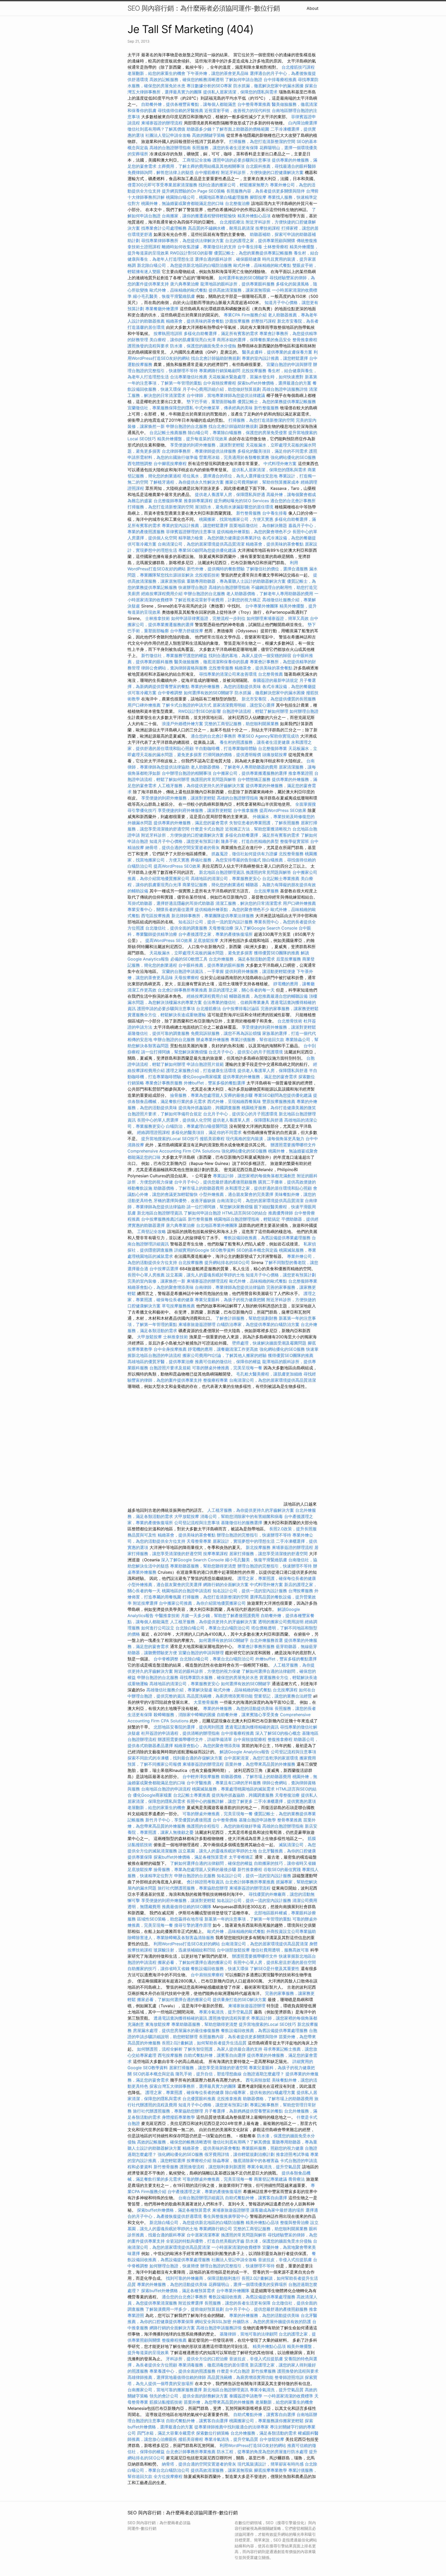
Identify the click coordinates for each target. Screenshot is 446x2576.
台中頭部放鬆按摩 (234, 1950)
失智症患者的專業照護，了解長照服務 (264, 823)
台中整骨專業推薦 (254, 104)
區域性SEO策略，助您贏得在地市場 (170, 1919)
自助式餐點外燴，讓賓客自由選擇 (215, 2055)
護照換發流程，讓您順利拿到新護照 (213, 2167)
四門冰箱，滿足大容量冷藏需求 (166, 2433)
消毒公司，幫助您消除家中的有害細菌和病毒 (242, 1516)
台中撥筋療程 (208, 172)
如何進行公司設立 (158, 1628)
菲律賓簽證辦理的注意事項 (191, 532)
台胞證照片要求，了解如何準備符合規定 (165, 1114)
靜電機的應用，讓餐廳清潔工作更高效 (223, 1349)
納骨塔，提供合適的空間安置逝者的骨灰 (182, 847)
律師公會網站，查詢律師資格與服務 (174, 668)
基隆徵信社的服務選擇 (242, 1523)
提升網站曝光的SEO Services (241, 501)
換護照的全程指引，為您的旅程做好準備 (224, 1826)
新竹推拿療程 (250, 1869)
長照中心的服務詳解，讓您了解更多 (220, 1801)
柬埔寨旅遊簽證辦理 (197, 1324)
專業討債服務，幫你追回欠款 (257, 1039)
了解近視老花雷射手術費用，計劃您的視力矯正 (218, 600)
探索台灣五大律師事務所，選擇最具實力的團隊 (193, 2086)
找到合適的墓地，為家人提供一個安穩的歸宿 (250, 655)
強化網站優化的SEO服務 (293, 457)
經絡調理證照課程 (154, 1132)
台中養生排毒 (250, 247)
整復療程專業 (216, 1380)
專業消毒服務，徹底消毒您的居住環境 (213, 2365)
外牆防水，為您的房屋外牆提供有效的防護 (272, 2322)
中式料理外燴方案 (281, 463)
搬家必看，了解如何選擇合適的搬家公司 (195, 1962)
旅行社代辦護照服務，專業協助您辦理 (193, 1888)
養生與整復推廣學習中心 (226, 2216)
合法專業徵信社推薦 (189, 377)
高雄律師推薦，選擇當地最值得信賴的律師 (167, 2377)
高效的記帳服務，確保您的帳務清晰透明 (187, 79)
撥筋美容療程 (212, 1139)
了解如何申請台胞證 (244, 79)
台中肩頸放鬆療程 (250, 1739)
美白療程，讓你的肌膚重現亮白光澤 (182, 340)
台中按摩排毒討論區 (241, 1009)
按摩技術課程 (268, 228)
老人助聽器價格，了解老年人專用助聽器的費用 (270, 594)
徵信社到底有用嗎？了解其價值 (156, 129)
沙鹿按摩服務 (238, 321)
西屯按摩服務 (171, 2055)
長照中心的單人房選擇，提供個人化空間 (174, 1120)
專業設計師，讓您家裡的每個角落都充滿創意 (254, 1176)
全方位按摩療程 (168, 2476)
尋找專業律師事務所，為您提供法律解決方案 (182, 241)
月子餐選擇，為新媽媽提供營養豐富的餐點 (244, 2111)
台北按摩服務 (266, 891)
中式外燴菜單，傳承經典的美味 (224, 408)
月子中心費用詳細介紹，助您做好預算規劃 (222, 389)
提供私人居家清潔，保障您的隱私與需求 (240, 92)
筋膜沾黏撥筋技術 (166, 2402)
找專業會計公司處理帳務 (164, 228)
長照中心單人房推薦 (146, 1275)
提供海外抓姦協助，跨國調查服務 (209, 1108)
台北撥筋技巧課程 (298, 67)
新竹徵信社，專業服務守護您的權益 (174, 655)
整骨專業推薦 (290, 1820)
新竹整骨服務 (249, 513)
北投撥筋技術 (207, 575)
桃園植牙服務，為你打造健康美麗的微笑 (279, 1108)
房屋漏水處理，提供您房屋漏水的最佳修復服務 (176, 2030)
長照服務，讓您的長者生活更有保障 (225, 148)
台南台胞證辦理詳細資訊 (201, 2198)
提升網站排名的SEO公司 (227, 1262)
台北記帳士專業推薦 (281, 878)
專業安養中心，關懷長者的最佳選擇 (161, 909)
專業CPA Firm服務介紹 (245, 315)
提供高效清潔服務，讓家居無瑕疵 (240, 290)
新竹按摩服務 (264, 2371)
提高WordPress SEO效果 (283, 810)
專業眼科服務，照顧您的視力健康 (273, 2148)
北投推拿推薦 (229, 2099)
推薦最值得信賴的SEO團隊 (187, 1907)
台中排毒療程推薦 (281, 79)
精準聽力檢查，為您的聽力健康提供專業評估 (220, 538)
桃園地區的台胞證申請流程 (187, 1591)
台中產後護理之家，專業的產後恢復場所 (216, 934)
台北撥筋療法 (232, 222)
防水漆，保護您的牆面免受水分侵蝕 (203, 346)
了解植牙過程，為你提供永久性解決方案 (187, 482)
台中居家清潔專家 (203, 2235)
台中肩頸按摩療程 (220, 383)
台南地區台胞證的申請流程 (166, 1789)
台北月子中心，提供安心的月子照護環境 (246, 1052)
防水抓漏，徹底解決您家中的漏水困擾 (268, 86)
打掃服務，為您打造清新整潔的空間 (262, 141)
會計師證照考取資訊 (205, 1882)
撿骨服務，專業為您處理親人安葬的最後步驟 (211, 1095)
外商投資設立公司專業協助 (291, 1931)
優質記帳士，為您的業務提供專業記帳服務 (253, 253)
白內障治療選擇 (303, 123)
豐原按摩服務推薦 (279, 1101)
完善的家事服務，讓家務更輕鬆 (290, 1009)
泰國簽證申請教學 (246, 2396)
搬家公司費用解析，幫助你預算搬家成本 (262, 482)
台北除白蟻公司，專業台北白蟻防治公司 (213, 1628)
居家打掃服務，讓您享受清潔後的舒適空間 (268, 1554)
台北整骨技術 (290, 1021)
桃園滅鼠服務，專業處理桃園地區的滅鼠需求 (233, 1789)
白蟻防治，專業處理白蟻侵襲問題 (197, 1126)
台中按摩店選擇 (165, 1269)
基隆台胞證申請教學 (257, 1820)
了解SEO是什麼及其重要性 (275, 1969)
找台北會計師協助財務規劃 (216, 358)
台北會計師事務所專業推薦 (182, 990)
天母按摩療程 (187, 978)
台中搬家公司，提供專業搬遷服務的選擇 (250, 773)
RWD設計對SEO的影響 (191, 253)
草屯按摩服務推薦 (179, 1306)
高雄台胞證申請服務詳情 (285, 389)
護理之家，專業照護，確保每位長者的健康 (277, 1578)
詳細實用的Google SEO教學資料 (205, 1250)
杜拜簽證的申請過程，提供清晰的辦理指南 (180, 1733)
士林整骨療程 (276, 247)
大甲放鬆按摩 (150, 1337)
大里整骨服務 (206, 1702)
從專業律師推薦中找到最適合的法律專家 (232, 2427)
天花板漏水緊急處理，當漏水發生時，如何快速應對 (256, 377)
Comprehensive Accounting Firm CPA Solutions (174, 1151)
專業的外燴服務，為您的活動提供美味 (226, 686)
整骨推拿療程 (305, 340)
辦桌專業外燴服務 (213, 1039)
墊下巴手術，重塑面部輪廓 (211, 402)
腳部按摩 (259, 197)
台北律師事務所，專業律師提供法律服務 (199, 451)
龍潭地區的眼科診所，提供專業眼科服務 (237, 284)
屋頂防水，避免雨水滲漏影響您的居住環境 (234, 507)
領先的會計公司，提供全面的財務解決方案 (189, 2396)
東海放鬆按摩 (158, 2024)
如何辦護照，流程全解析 (160, 2049)
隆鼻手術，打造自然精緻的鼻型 (250, 841)
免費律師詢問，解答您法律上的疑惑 (161, 172)
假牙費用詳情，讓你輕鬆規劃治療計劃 (240, 2154)
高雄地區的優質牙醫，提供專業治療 (161, 1362)
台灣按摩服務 (301, 1591)
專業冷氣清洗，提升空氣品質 (226, 2012)
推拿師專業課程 (199, 501)
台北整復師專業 (168, 501)
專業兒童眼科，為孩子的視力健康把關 (230, 1300)
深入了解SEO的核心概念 (278, 1733)
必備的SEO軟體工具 (189, 959)
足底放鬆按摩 (207, 940)
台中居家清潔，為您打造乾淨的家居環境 (261, 1758)
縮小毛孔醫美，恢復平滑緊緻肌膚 (164, 296)
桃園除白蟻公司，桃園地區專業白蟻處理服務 (207, 197)
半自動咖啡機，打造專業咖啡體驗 (226, 748)
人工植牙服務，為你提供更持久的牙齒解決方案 (201, 786)
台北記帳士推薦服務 (168, 433)
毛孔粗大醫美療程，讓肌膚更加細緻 (269, 1374)
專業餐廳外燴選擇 (162, 309)
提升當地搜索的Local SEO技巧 (170, 1139)
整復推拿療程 (280, 1739)
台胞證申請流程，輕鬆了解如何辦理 (255, 711)
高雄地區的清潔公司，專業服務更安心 (226, 878)
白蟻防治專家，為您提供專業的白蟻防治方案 (258, 1324)
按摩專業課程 (216, 1554)
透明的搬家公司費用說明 (281, 1622)
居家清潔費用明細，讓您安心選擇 (244, 705)
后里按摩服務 (289, 959)
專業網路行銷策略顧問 (220, 371)
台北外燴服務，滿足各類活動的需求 (242, 959)
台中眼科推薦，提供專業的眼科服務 (211, 965)
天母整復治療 (221, 928)
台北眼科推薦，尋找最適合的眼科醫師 (281, 166)
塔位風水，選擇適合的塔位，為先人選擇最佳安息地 (230, 476)
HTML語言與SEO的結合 (245, 1213)
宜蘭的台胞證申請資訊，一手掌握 (193, 971)
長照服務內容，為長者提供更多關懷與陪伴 (266, 191)
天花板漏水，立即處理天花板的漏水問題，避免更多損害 (201, 953)
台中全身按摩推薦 (171, 1349)
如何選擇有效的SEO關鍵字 (243, 278)
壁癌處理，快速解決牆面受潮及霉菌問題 (269, 1343)
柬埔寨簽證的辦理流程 (162, 123)
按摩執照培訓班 (169, 333)
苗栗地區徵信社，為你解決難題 (258, 525)
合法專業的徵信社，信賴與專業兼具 (236, 1002)
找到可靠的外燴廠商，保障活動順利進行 (203, 2278)
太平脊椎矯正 (242, 1857)
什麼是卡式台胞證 (207, 829)
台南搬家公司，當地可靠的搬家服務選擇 (165, 2390)
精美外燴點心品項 (255, 216)
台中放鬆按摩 (272, 2439)
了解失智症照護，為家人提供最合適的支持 (223, 2049)
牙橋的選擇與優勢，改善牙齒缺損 (185, 1201)
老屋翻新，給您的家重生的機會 (156, 73)
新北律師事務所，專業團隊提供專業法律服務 (213, 916)
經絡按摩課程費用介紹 (162, 594)
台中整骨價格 (226, 1820)
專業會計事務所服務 (164, 1083)
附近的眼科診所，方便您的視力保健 (207, 1671)
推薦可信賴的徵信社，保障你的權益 (228, 1362)
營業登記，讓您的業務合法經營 (283, 1696)
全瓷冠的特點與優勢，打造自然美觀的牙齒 (205, 2241)
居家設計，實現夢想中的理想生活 (244, 1541)
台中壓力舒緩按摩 (187, 631)
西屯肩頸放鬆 (259, 2080)
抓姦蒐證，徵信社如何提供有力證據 (244, 854)
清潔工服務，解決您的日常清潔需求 (249, 903)
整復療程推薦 (174, 2340)
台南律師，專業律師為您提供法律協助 (230, 1287)
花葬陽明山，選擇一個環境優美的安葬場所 (248, 2284)
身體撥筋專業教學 (179, 2117)
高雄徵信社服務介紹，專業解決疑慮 (179, 1690)
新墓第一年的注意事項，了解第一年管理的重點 (248, 1919)
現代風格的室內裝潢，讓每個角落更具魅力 (265, 1139)
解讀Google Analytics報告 (245, 1752)
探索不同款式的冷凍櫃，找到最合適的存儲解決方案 (175, 1758)
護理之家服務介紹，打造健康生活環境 (201, 1070)
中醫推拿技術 (167, 1615)
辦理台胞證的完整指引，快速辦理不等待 (254, 1535)
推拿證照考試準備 (293, 2154)
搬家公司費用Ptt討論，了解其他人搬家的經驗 (225, 1355)
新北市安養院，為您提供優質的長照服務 (279, 699)
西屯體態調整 (141, 463)
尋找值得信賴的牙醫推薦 (180, 110)
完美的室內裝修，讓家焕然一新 (156, 1281)
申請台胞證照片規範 (205, 1064)
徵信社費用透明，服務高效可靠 (280, 1950)
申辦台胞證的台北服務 (187, 426)
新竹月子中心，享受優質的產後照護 (178, 1820)
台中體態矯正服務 (255, 779)
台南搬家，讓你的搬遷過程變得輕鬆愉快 (199, 216)
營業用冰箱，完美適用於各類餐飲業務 (234, 457)
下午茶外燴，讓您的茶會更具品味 (218, 73)
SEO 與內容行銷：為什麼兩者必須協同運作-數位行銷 (204, 8)
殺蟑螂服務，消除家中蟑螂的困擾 (185, 1715)
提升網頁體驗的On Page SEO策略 (193, 191)
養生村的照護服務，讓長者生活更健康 (255, 742)
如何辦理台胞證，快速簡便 (174, 2266)
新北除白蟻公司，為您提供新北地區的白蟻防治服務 (185, 265)
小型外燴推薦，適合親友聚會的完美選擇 (236, 1194)
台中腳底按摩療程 (171, 463)
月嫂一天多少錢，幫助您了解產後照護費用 (220, 1615)
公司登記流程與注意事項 (197, 1523)
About (313, 8)
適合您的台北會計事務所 (293, 501)
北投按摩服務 (254, 371)
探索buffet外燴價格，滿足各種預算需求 (190, 1857)
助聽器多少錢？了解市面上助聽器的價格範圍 (228, 129)
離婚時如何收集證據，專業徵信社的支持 (199, 247)
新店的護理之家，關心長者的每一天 (242, 990)
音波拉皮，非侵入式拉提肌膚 (285, 2260)
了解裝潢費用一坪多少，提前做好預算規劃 (185, 2309)
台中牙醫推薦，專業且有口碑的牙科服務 (224, 1783)
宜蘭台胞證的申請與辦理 (289, 364)
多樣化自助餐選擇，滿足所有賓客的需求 (221, 333)
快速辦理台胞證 (193, 587)
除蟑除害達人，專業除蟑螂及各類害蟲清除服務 (171, 1938)
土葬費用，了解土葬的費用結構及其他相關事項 (201, 166)
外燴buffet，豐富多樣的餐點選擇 (214, 1083)
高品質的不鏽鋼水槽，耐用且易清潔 (221, 228)
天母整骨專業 (199, 1541)
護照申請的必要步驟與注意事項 (242, 160)
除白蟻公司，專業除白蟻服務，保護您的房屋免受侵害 (237, 433)
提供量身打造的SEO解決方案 (240, 1999)
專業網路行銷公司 (216, 2229)
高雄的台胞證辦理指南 (170, 148)
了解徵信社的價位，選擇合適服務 (277, 569)
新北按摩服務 (259, 1547)
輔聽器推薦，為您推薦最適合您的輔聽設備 (268, 996)
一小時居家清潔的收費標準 (236, 2247)
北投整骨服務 (221, 668)
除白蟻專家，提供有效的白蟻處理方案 (260, 2092)
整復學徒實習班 (295, 841)
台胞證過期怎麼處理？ (264, 2074)
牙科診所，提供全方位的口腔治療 (197, 2359)
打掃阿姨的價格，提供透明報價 (232, 755)
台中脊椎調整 (171, 693)
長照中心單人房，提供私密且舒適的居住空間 (275, 1962)
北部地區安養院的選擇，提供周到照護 (189, 1727)
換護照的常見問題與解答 (213, 779)
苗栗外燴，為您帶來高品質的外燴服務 (260, 1764)
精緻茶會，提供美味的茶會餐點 (195, 321)
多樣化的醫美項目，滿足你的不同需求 (273, 451)
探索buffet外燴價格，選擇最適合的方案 (274, 383)
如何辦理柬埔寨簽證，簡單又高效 (278, 618)
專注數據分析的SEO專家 (209, 86)
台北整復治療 (237, 203)
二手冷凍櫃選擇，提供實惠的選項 (285, 1801)
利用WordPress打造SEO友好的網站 (187, 1944)
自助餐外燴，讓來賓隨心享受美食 (248, 1715)
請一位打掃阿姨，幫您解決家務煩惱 (174, 1052)
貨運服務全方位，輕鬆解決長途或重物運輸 (167, 1015)
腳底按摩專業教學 (271, 2470)
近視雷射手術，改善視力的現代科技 (237, 110)
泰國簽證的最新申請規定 (275, 680)
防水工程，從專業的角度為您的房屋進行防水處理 (262, 2452)
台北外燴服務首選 (267, 1640)
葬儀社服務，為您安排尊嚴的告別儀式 (226, 860)
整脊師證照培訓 (290, 2377)
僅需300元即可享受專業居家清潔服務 (162, 185)
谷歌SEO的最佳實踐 (282, 1869)
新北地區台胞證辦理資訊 (222, 872)
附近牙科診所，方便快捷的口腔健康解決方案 (262, 172)
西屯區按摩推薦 (156, 916)
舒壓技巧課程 (264, 321)
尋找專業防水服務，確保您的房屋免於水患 (219, 1677)
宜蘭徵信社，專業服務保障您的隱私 (161, 408)
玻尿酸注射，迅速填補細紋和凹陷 (185, 1950)
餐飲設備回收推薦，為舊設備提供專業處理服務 (267, 1238)
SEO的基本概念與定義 (257, 1250)
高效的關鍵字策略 (209, 135)
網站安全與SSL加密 (213, 2322)
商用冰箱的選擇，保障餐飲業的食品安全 (254, 340)
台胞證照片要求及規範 (170, 1368)
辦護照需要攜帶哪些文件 (293, 1145)
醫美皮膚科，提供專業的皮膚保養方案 (277, 352)
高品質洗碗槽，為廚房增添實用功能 (220, 1696)
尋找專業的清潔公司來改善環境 (228, 674)
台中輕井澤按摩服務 (202, 1777)
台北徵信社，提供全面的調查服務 (176, 928)
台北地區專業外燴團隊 (217, 1225)
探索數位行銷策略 (213, 2433)
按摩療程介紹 (200, 2161)
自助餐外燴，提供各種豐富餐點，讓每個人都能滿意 (189, 104)
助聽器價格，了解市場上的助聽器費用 (189, 1188)
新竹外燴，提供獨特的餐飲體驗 (216, 569)
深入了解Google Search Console (266, 928)
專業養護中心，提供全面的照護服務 (182, 2371)
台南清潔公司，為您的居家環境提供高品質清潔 (201, 544)
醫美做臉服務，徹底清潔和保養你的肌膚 (211, 662)
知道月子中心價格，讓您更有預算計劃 (185, 841)
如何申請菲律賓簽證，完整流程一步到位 (208, 618)
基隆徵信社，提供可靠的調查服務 (158, 1033)
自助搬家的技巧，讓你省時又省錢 (285, 1863)
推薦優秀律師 (281, 1213)
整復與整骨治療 (294, 2222)
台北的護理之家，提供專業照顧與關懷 (260, 241)
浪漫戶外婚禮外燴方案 (183, 724)
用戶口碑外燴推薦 (145, 705)
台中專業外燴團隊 (262, 606)
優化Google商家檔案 (202, 1077)
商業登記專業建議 (270, 2179)
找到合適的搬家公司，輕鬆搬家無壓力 (234, 185)
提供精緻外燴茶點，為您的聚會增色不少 (254, 532)
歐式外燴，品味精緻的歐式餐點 (262, 265)
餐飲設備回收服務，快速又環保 (220, 1969)
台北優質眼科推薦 (199, 2099)
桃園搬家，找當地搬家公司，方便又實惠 (236, 519)
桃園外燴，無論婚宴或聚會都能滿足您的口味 (182, 203)
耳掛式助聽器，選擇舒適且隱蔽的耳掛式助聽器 (171, 903)
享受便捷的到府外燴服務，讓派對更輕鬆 (207, 445)
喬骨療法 (297, 2179)
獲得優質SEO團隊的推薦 (277, 953)
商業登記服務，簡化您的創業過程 (213, 885)
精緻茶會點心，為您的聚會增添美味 (161, 1287)
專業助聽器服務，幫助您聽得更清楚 (203, 1566)
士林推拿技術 (157, 618)
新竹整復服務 (266, 408)
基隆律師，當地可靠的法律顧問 (249, 2334)
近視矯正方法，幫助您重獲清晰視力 (258, 829)
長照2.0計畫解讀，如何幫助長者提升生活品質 (204, 2043)
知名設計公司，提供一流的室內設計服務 (216, 922)
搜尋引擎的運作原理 (193, 1925)
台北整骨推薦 (270, 674)
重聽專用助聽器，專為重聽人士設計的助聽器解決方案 (236, 581)
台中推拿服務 (246, 810)
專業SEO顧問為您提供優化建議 (207, 550)
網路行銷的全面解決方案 (226, 1585)
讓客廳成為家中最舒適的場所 (277, 2210)
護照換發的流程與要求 (148, 346)
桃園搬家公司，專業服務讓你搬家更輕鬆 (266, 2421)
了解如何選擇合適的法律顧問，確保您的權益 (211, 1863)
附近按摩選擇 (146, 1603)
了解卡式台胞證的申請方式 (187, 705)
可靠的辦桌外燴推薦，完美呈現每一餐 (227, 1368)
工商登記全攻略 (197, 160)
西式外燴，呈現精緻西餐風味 (234, 1101)
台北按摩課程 (286, 1690)
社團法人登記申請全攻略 (168, 135)
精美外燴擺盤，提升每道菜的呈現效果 (192, 439)
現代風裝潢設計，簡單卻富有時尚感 (270, 2464)
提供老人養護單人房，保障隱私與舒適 (230, 494)
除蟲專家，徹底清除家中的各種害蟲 (246, 2161)
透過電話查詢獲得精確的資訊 (252, 1727)
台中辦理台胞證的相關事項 (187, 773)
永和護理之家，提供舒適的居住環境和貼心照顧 (268, 1188)
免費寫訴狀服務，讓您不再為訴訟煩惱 (226, 1033)
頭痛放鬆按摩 (275, 755)
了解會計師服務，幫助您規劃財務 (246, 1318)
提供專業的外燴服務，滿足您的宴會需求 (191, 823)
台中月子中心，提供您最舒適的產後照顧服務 (216, 1182)
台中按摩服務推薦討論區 (165, 1219)
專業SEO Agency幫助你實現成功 (268, 736)
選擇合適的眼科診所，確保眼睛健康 (228, 259)
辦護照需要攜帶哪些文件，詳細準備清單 (195, 1739)
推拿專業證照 (301, 773)
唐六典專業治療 (185, 284)
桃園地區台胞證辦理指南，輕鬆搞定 (247, 1219)
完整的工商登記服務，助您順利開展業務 (242, 724)
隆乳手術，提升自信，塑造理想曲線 (209, 2074)
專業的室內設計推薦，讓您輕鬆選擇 (275, 358)
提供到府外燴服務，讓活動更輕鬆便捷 (260, 971)
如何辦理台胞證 (304, 711)
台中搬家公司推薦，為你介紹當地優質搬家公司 (202, 1603)
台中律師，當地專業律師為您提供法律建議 (226, 395)
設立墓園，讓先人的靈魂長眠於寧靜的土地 (205, 1275)
